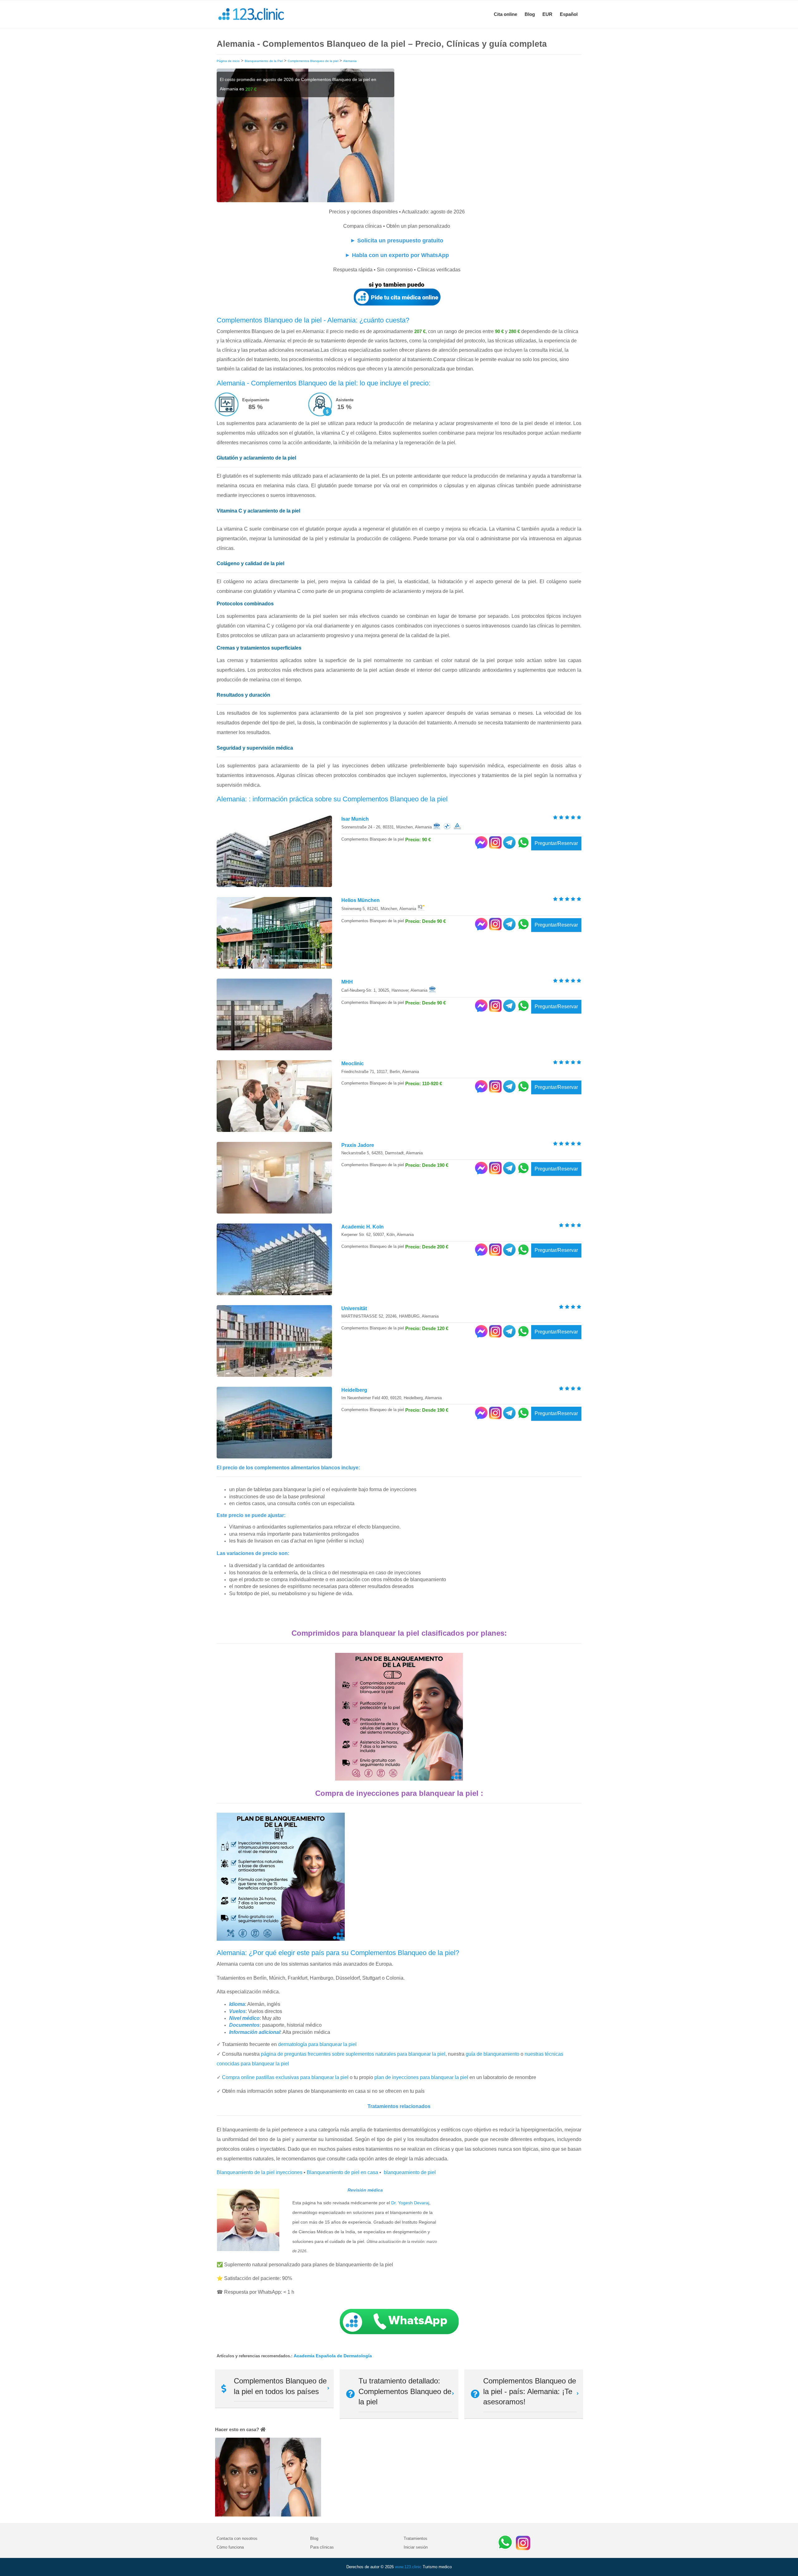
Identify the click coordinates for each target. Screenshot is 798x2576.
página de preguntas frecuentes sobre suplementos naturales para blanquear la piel (353, 2054)
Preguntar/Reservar (556, 843)
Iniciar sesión (416, 2547)
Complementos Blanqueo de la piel (313, 61)
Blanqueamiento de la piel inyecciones (260, 2172)
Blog (530, 14)
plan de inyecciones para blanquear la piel (421, 2077)
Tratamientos (416, 2538)
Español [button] (569, 14)
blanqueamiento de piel (410, 2172)
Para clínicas (322, 2547)
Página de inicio (228, 61)
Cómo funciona (230, 2547)
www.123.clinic (408, 2567)
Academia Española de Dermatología (333, 2356)
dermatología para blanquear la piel (317, 2044)
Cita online (505, 14)
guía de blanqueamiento (493, 2054)
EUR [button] (547, 14)
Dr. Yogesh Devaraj (410, 2203)
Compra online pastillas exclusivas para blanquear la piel (285, 2077)
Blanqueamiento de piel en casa (342, 2172)
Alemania (350, 61)
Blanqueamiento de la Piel (264, 61)
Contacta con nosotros (237, 2538)
